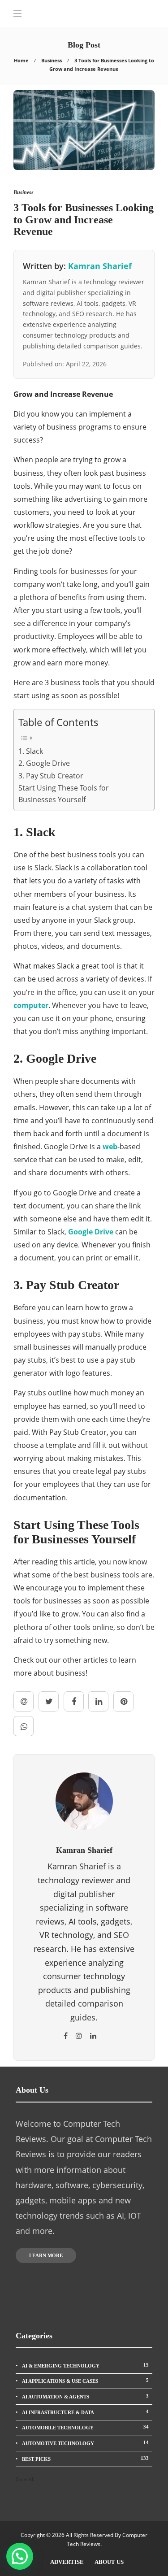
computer (31, 1005)
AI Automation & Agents (85, 2396)
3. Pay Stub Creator (51, 776)
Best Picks (85, 2459)
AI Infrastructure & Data (85, 2412)
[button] (20, 2556)
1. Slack (31, 751)
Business (52, 60)
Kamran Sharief (100, 266)
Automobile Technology (85, 2427)
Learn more (46, 2255)
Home (21, 60)
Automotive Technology (85, 2443)
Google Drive (91, 1232)
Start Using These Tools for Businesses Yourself (64, 794)
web (110, 1147)
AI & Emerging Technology (85, 2365)
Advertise (67, 2562)
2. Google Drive (44, 763)
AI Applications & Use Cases (85, 2381)
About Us (109, 2562)
